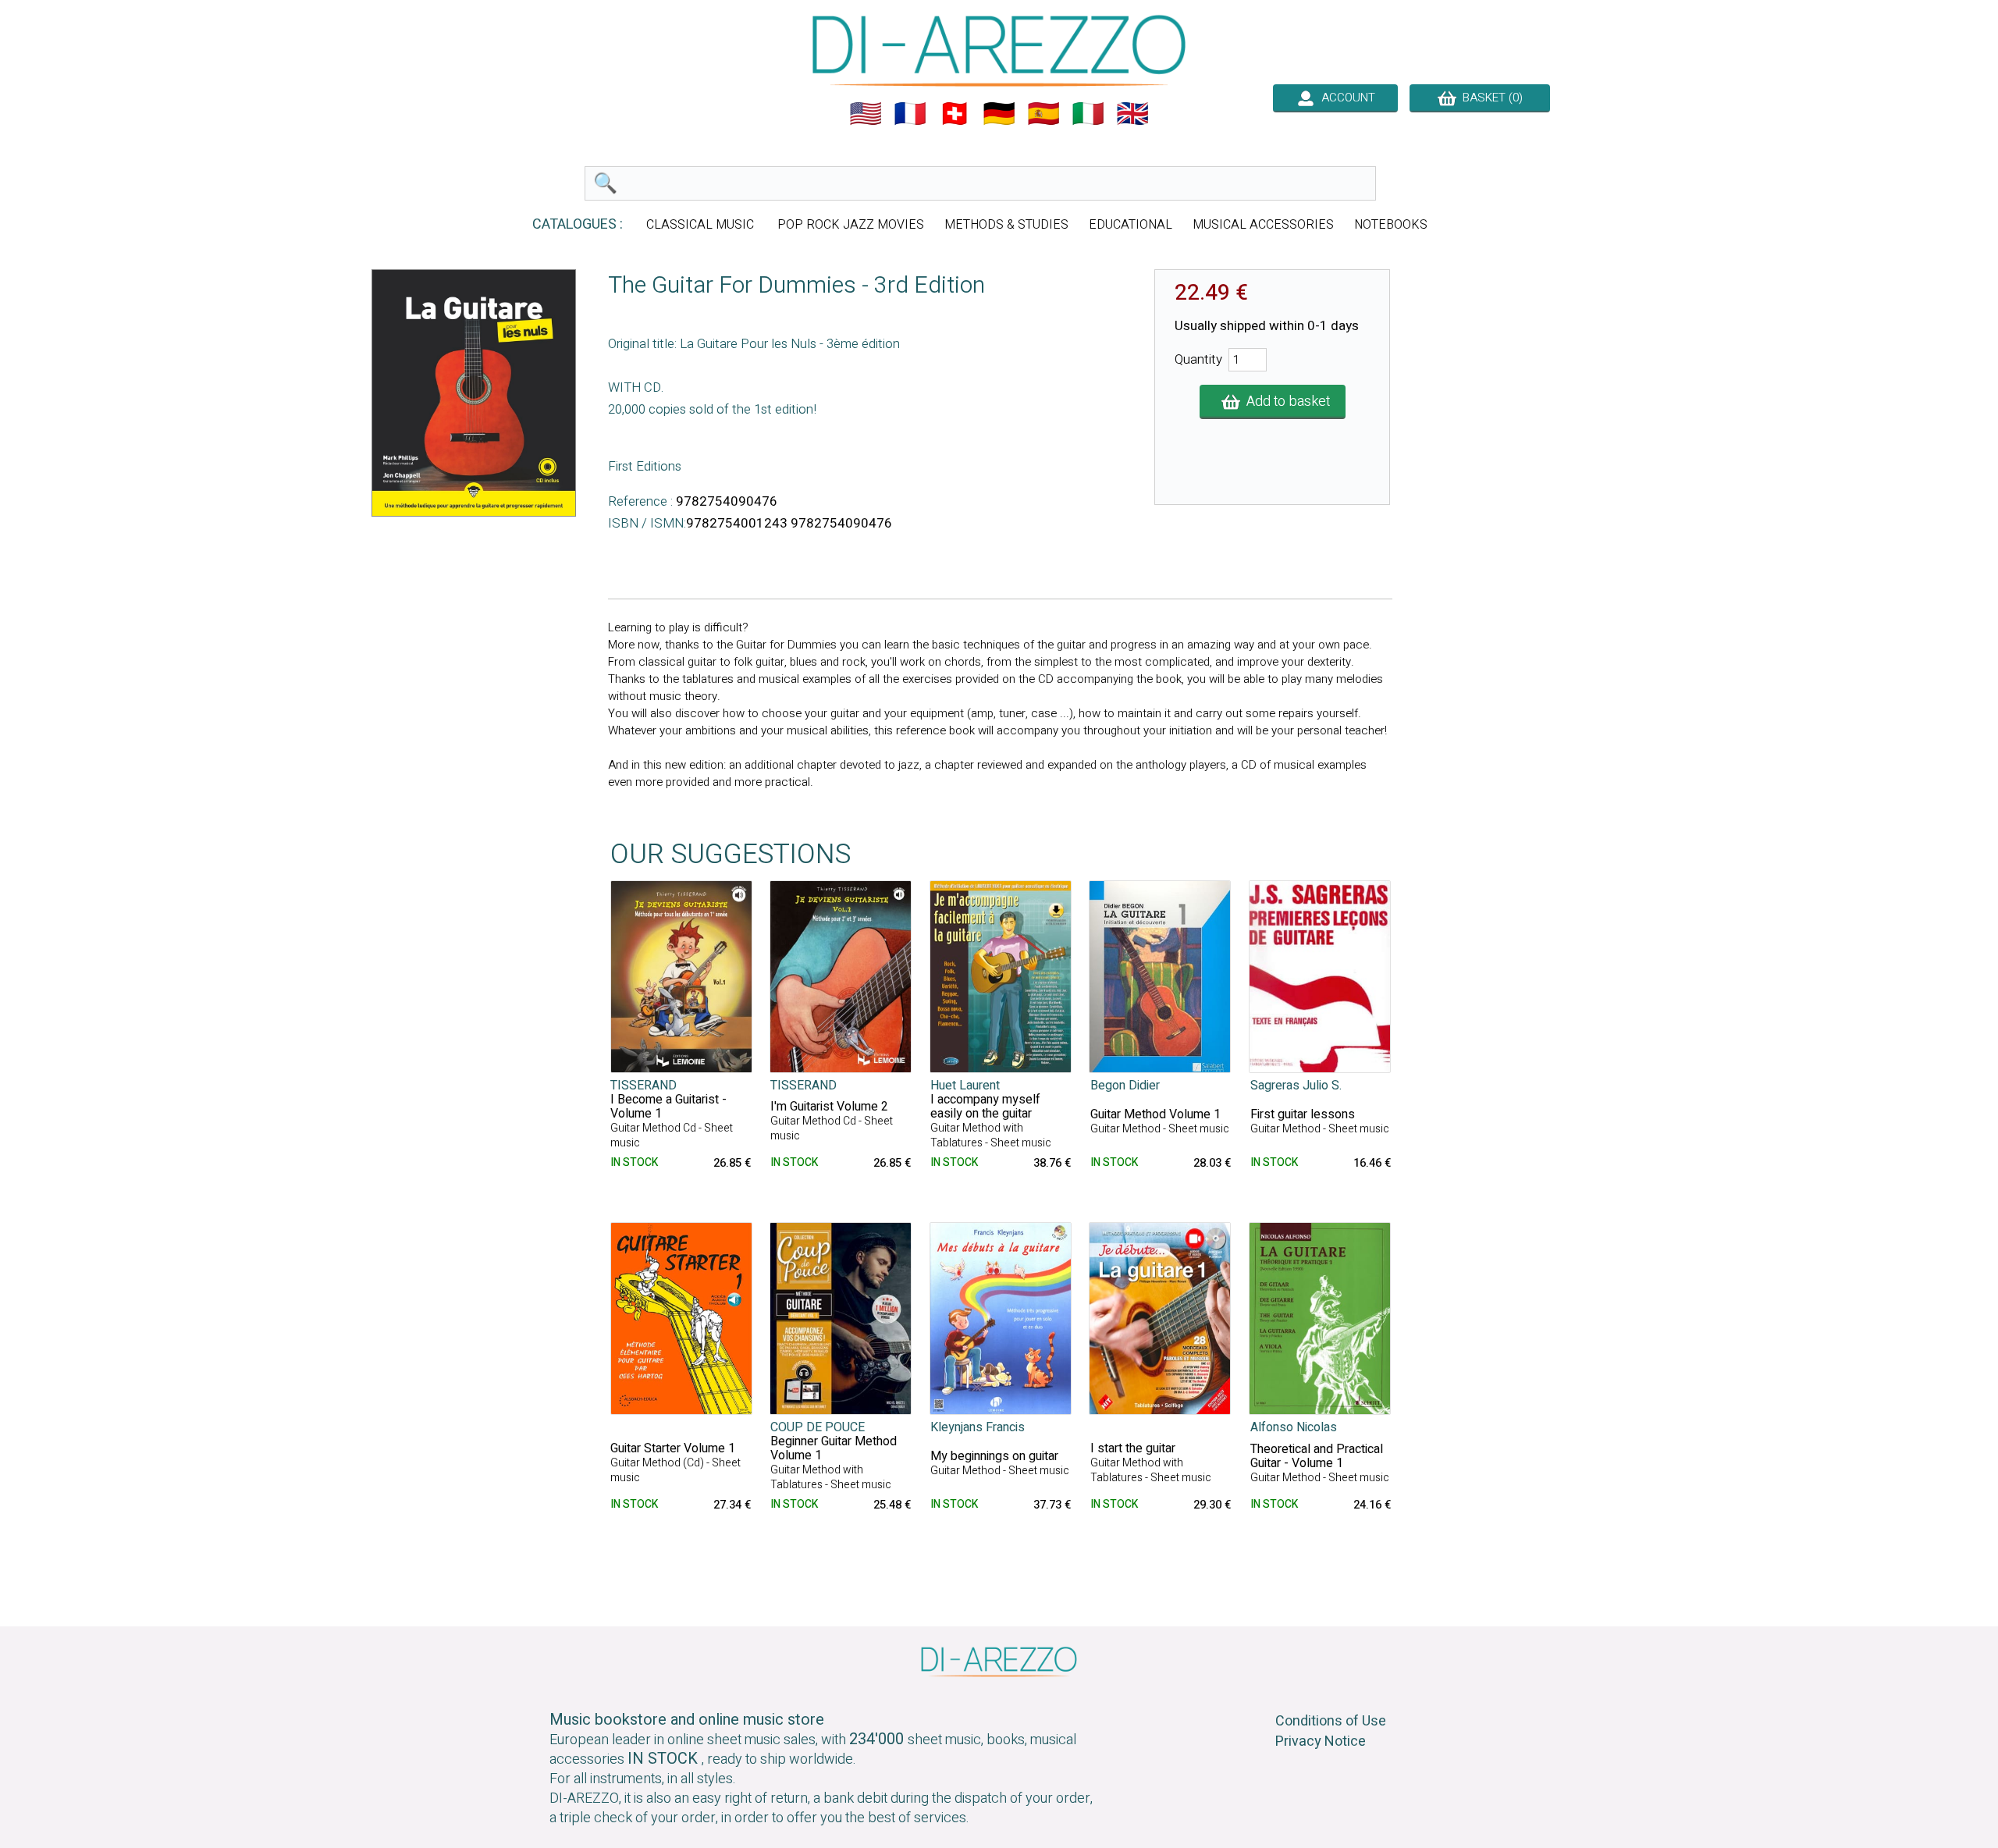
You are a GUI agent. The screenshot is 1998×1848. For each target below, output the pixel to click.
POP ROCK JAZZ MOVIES (851, 225)
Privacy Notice (1321, 1741)
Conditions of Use (1331, 1721)
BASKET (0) (1490, 98)
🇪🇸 (1043, 114)
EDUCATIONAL (1131, 225)
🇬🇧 (1132, 114)
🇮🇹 (1088, 114)
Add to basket (1285, 402)
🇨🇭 (955, 114)
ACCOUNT (1345, 98)
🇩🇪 (999, 114)
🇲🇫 (910, 114)
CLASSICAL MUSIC (702, 225)
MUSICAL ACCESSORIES (1263, 225)
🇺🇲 (866, 114)
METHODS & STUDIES (1006, 225)
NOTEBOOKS (1391, 225)
